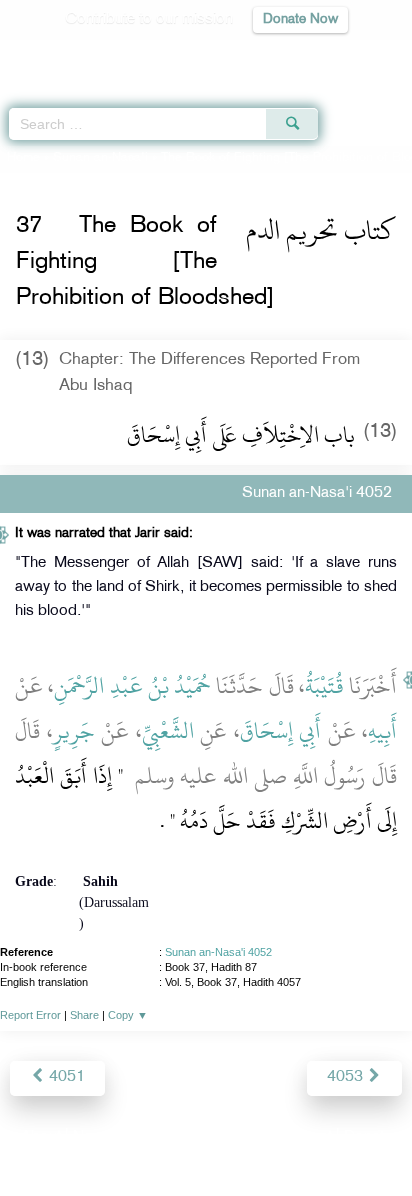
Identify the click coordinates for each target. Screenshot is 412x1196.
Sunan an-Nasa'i (100, 158)
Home (23, 158)
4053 (347, 1077)
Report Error (30, 1015)
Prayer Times (273, 55)
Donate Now (300, 19)
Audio (353, 55)
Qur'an (117, 55)
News (92, 1137)
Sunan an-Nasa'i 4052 (218, 952)
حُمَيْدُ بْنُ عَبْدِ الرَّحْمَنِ (132, 686)
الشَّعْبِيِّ (168, 731)
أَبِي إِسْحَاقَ (281, 731)
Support (151, 1137)
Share (84, 1015)
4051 (65, 1077)
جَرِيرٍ (74, 731)
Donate (368, 1137)
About (41, 1137)
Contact (305, 1137)
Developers (229, 1137)
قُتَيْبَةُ (324, 686)
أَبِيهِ (382, 731)
